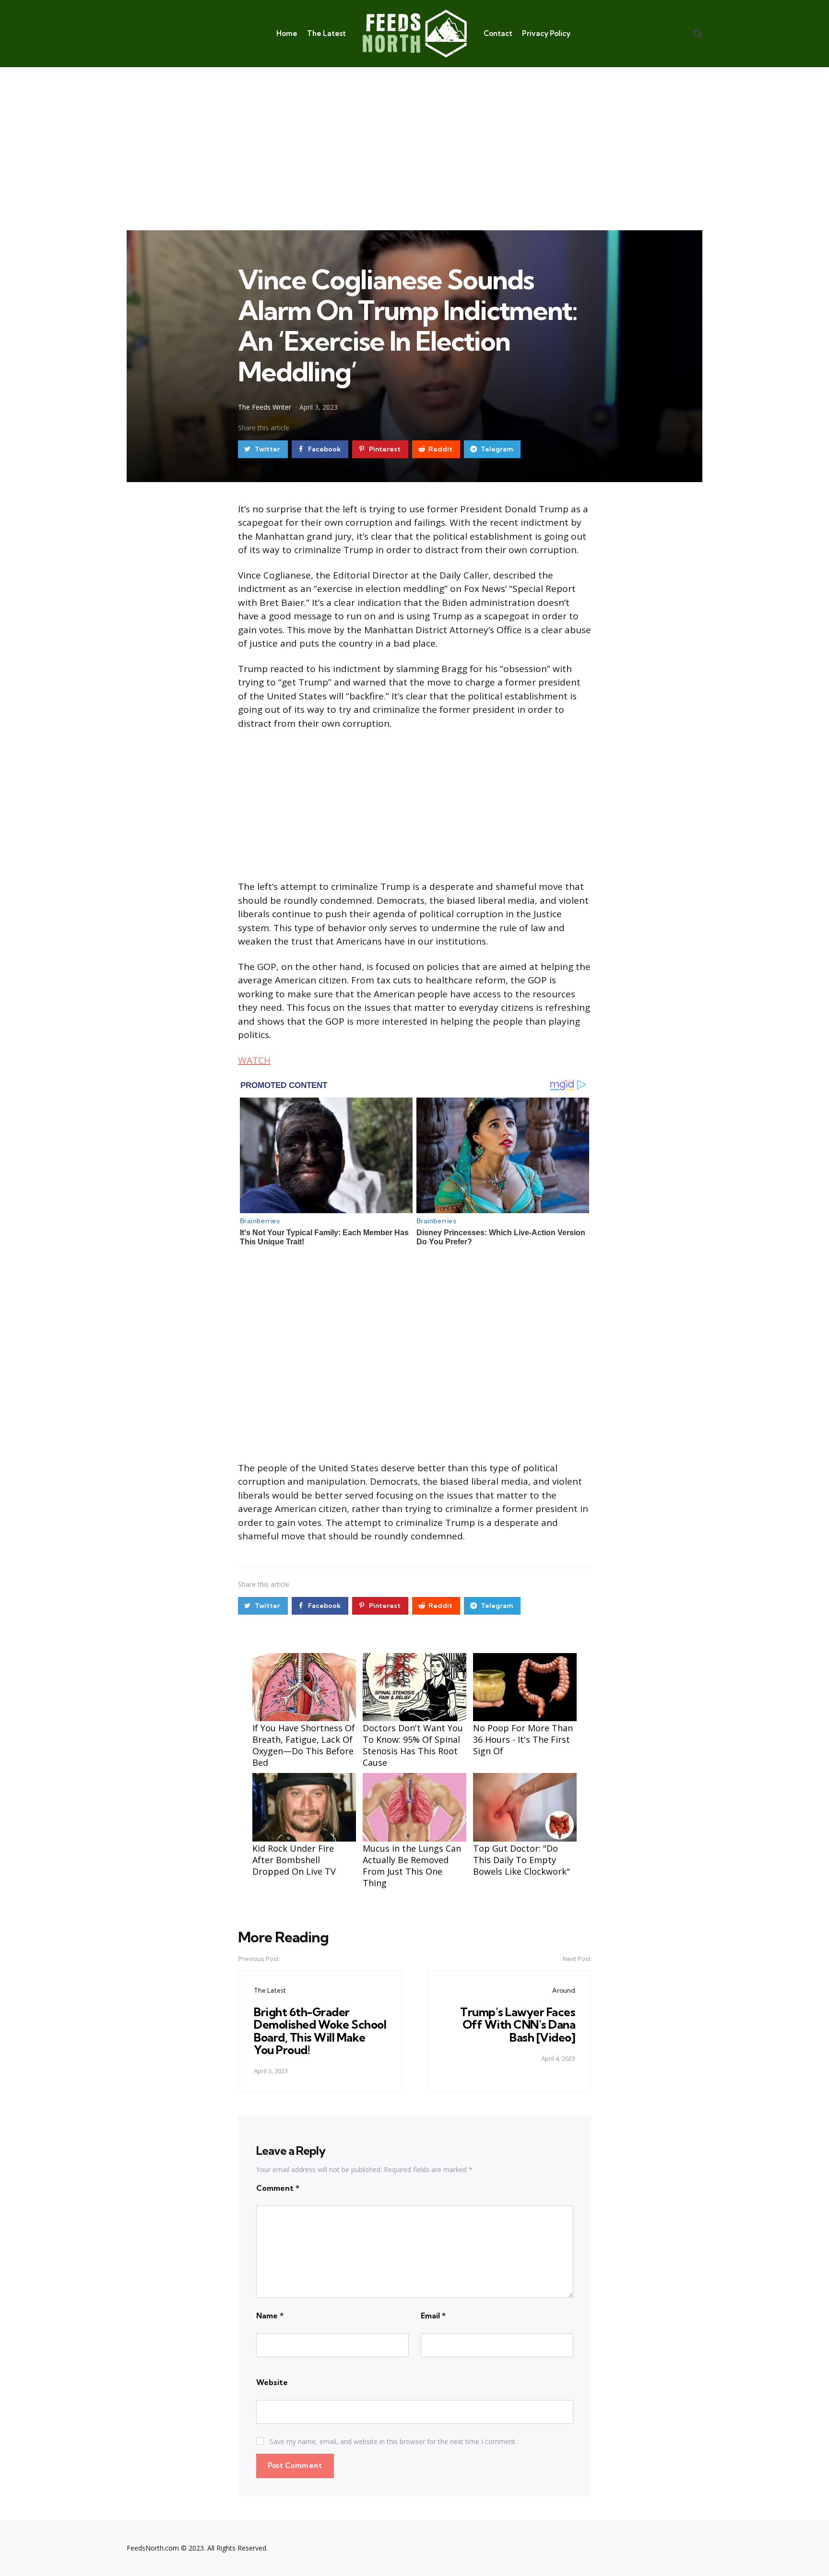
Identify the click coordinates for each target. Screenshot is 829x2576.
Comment (278, 2188)
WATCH (254, 1060)
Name (270, 2316)
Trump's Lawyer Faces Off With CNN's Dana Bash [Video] (518, 2025)
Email (433, 2316)
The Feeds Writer (265, 407)
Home (287, 33)
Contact (498, 33)
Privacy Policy (546, 33)
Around (564, 1990)
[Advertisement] (414, 139)
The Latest (326, 33)
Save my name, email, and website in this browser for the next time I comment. (393, 2441)
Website (272, 2382)
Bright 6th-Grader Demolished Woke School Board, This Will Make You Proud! (320, 2031)
